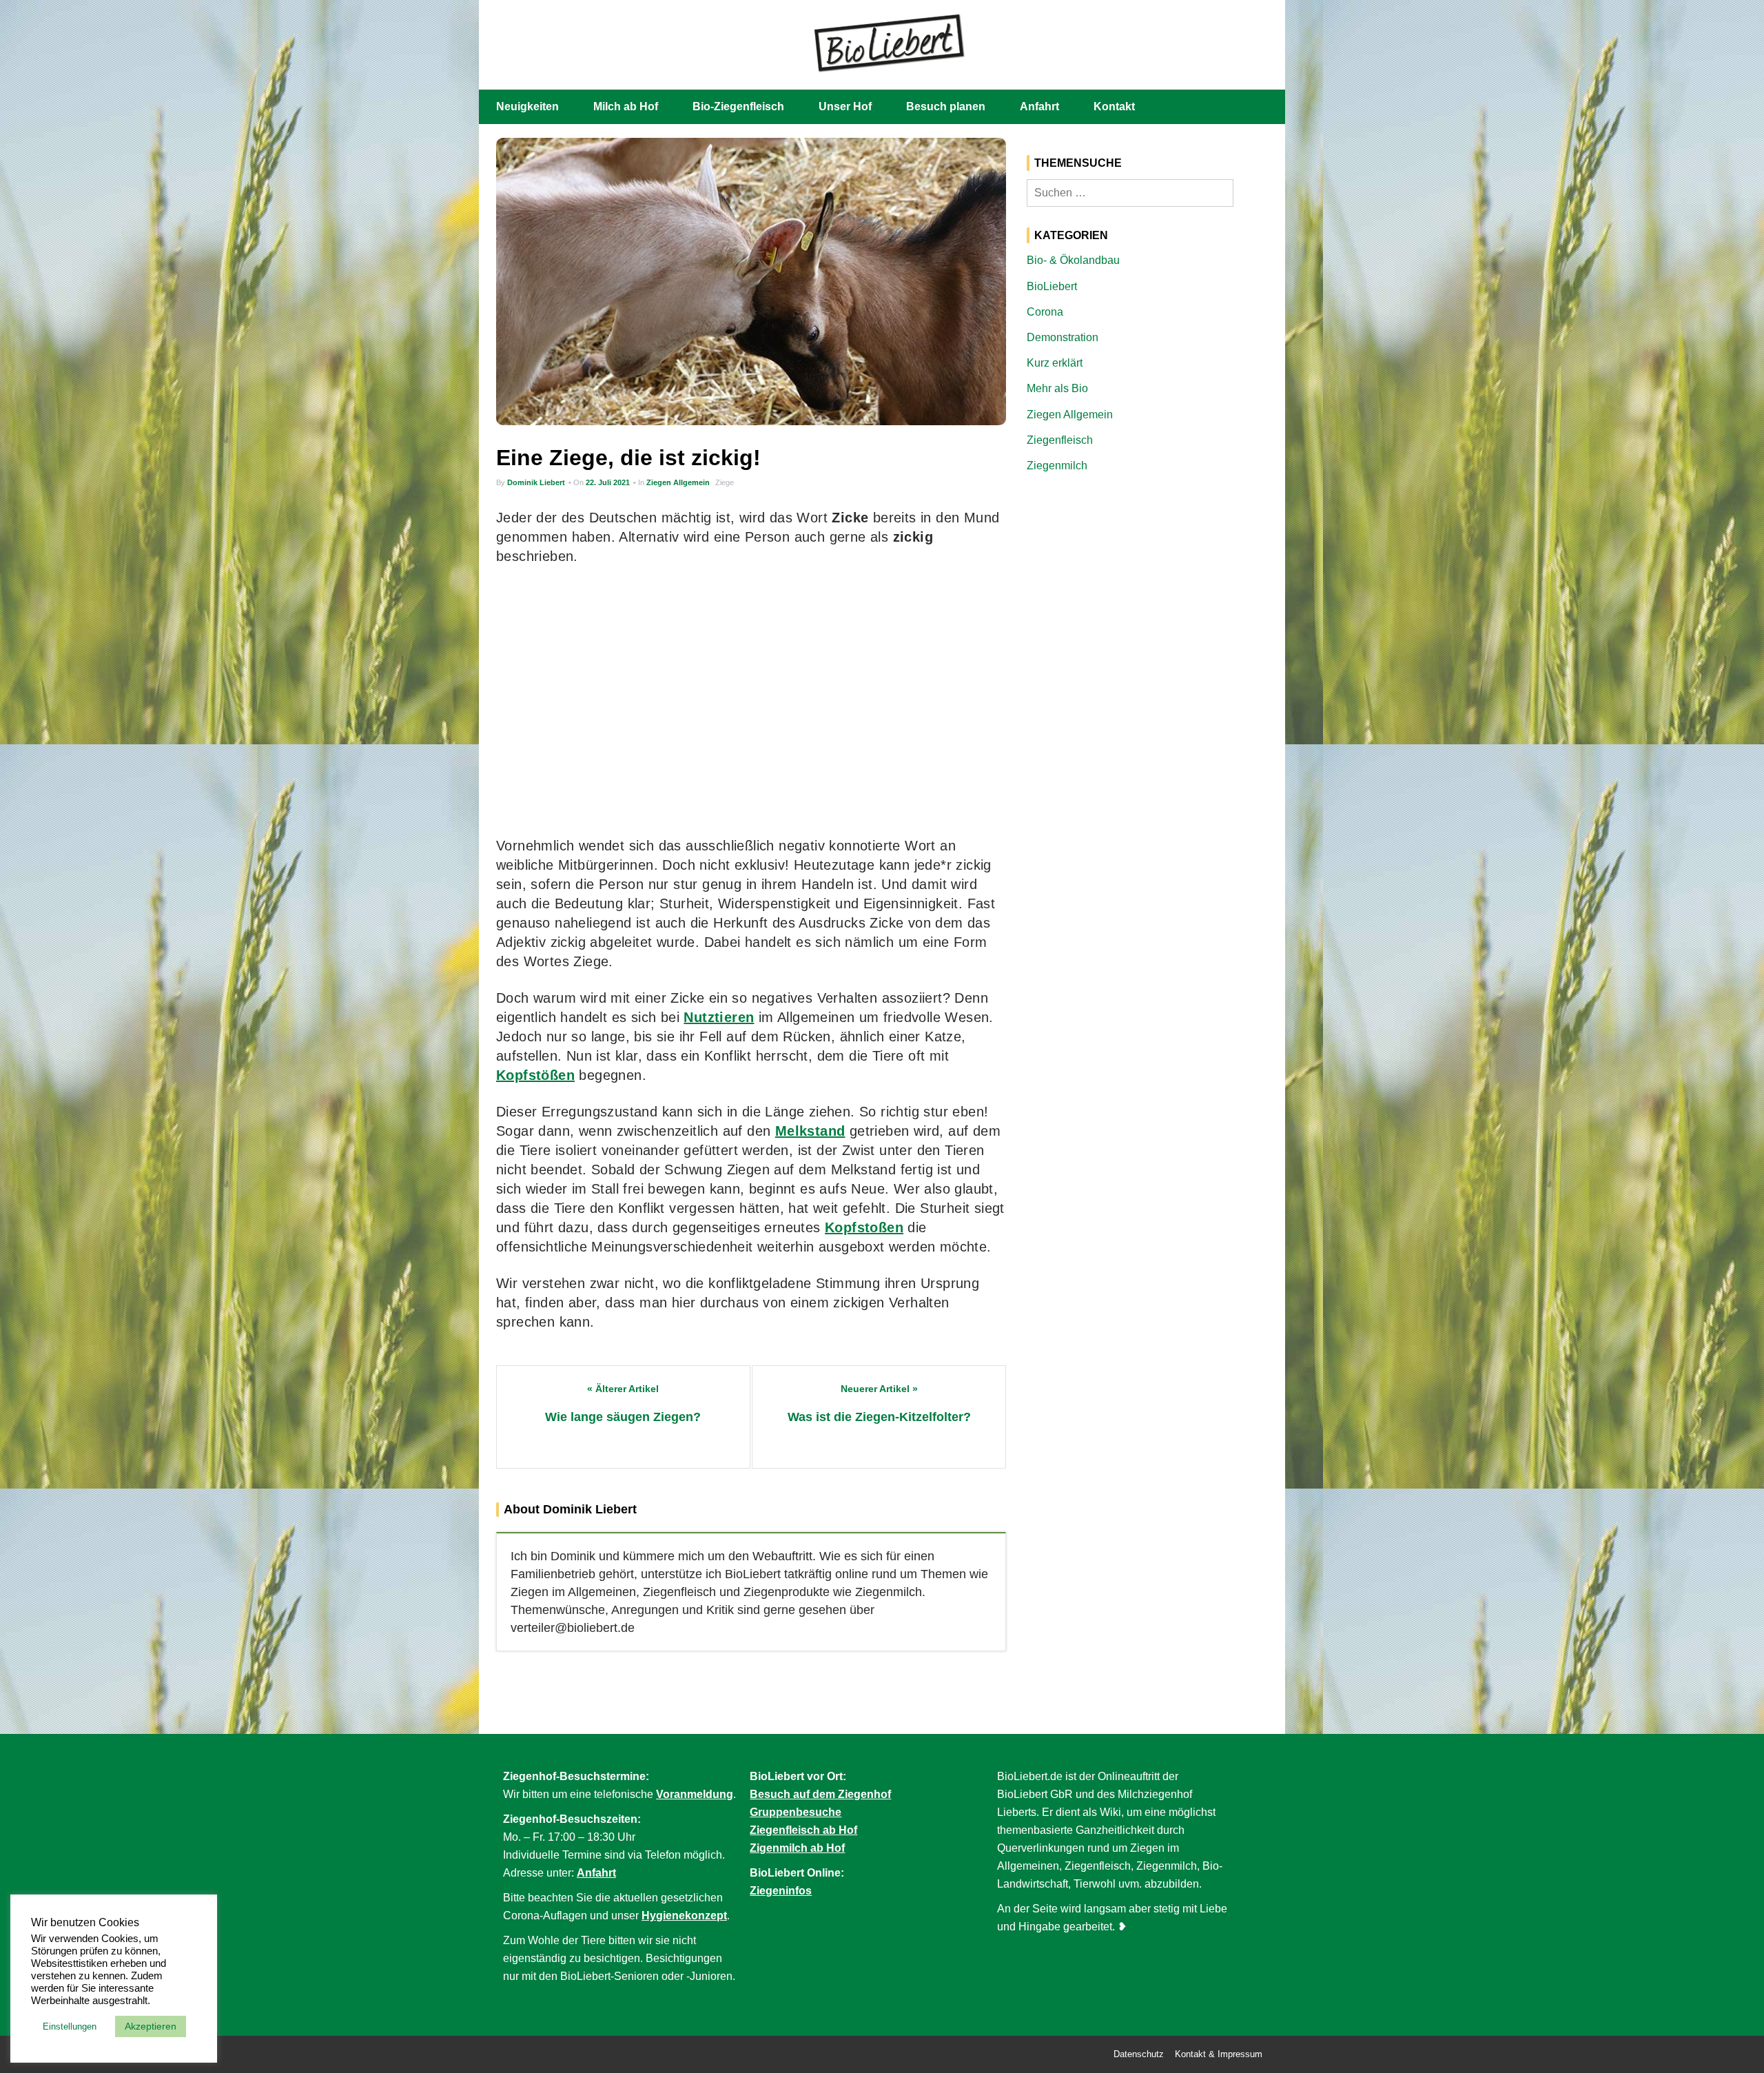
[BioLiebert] (889, 42)
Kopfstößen (535, 1075)
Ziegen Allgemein (678, 482)
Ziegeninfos (781, 1891)
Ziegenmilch (1057, 466)
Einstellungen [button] (70, 2026)
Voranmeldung (695, 1794)
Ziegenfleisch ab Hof (803, 1830)
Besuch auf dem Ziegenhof (820, 1794)
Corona (1045, 312)
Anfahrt (1039, 106)
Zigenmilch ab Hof (797, 1848)
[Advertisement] (751, 701)
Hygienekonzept (684, 1916)
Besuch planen (946, 106)
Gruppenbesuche (796, 1812)
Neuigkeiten (527, 106)
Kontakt (1114, 106)
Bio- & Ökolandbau (1073, 260)
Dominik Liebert (536, 482)
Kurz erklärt (1055, 363)
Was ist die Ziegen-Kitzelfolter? (879, 1417)
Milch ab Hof (626, 106)
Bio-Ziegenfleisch (738, 106)
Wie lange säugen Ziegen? (623, 1417)
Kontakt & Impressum (1219, 2054)
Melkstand (810, 1131)
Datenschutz (1139, 2054)
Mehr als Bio (1057, 388)
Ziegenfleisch (1060, 440)
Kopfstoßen (864, 1227)
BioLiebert (1052, 286)
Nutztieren (719, 1017)
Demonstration (1063, 337)
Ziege (725, 482)
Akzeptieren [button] (151, 2026)
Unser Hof (845, 106)
